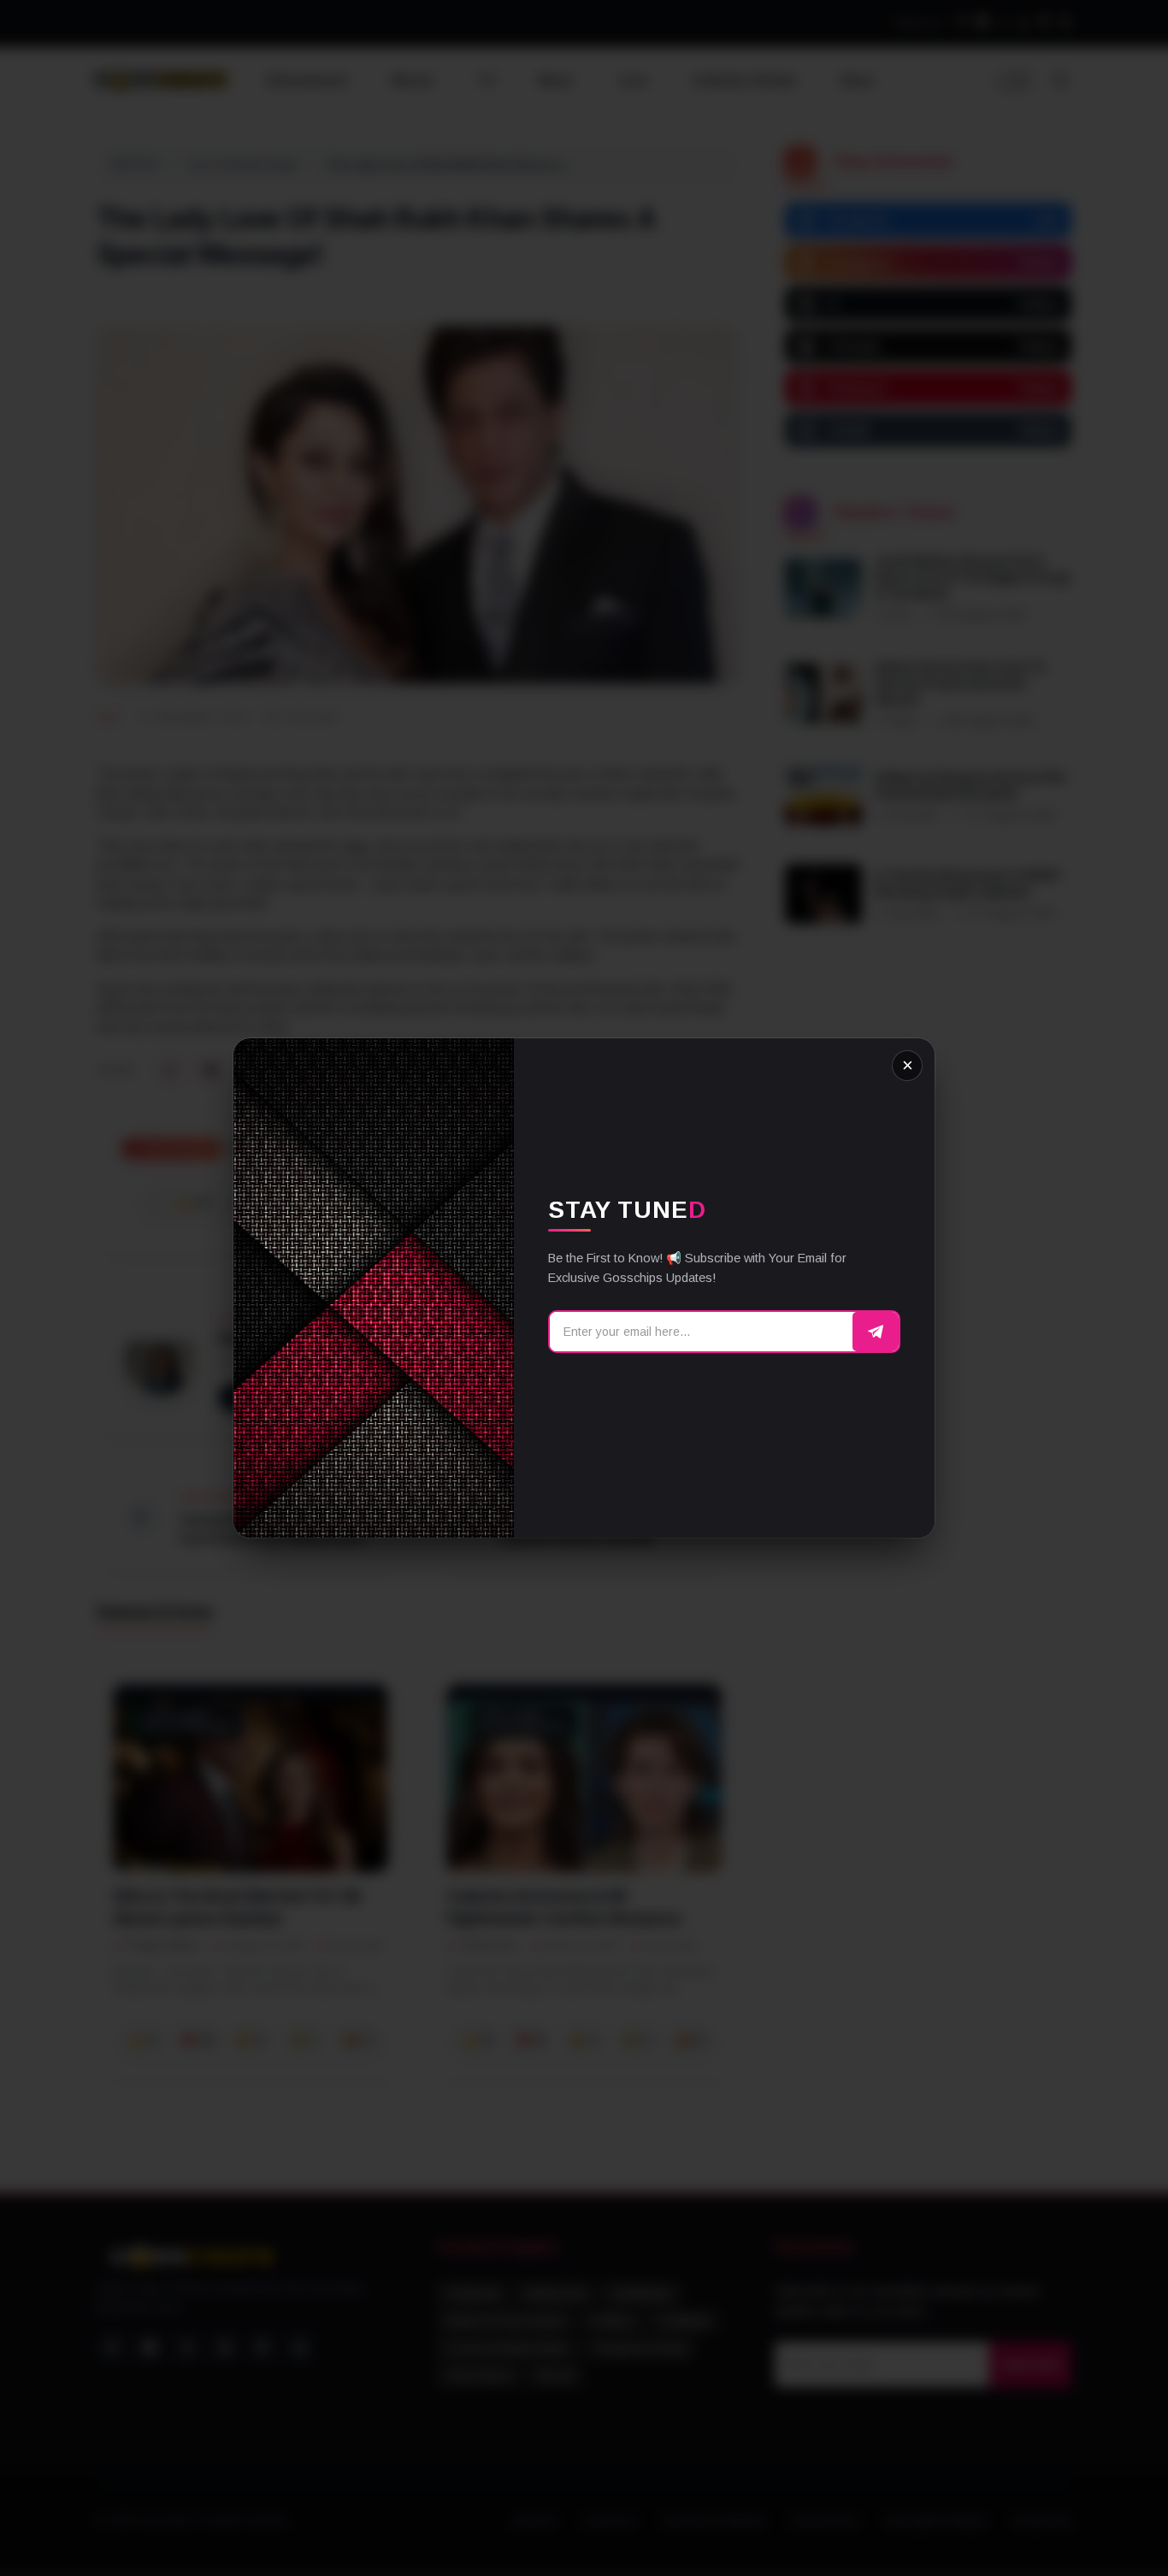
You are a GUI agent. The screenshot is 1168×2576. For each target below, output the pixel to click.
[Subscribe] (876, 1332)
